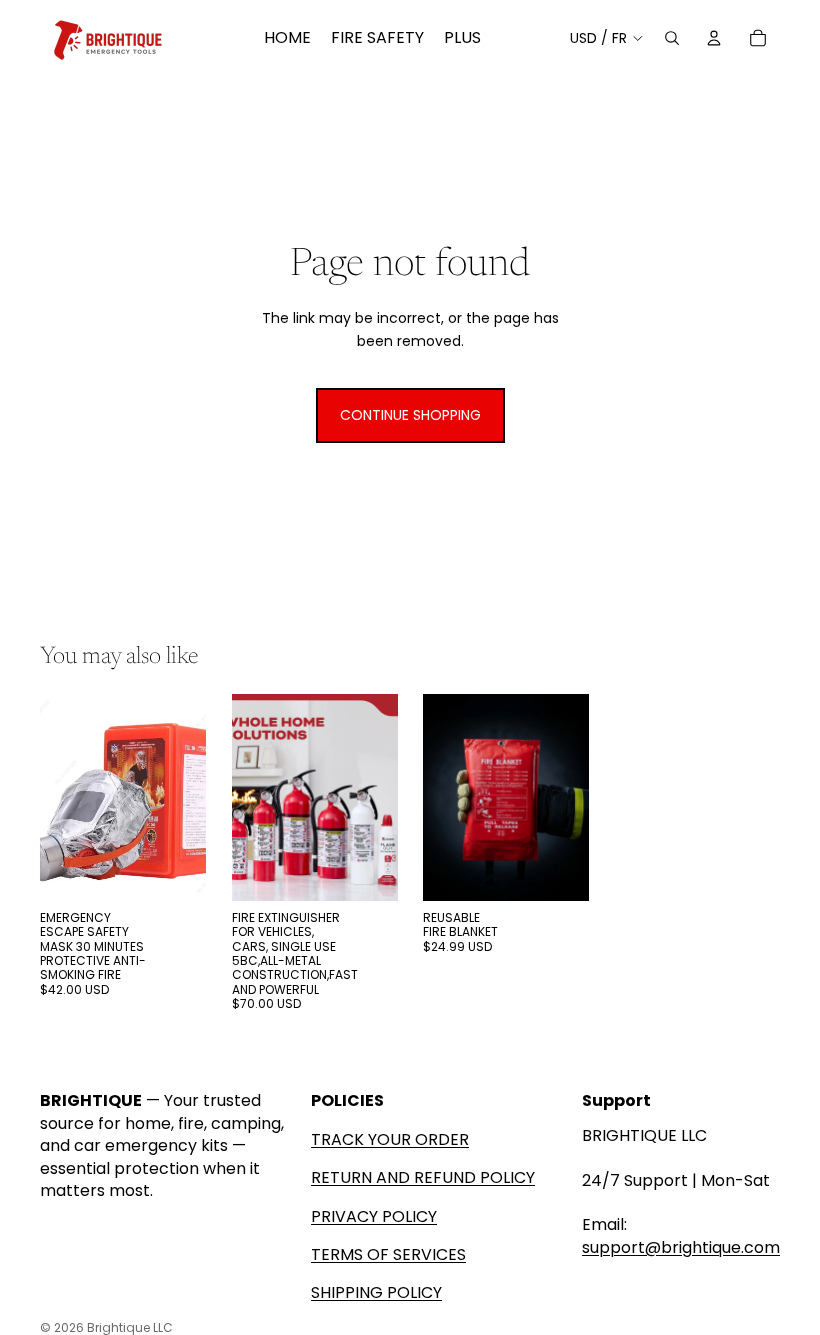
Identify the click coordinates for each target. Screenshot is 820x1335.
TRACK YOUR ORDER (390, 1139)
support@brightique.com (681, 1247)
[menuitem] (462, 38)
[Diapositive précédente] (247, 798)
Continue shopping (410, 415)
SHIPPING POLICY (376, 1292)
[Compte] (714, 38)
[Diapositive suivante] (381, 798)
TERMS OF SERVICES (388, 1254)
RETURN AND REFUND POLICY (423, 1177)
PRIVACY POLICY (374, 1216)
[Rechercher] (672, 38)
